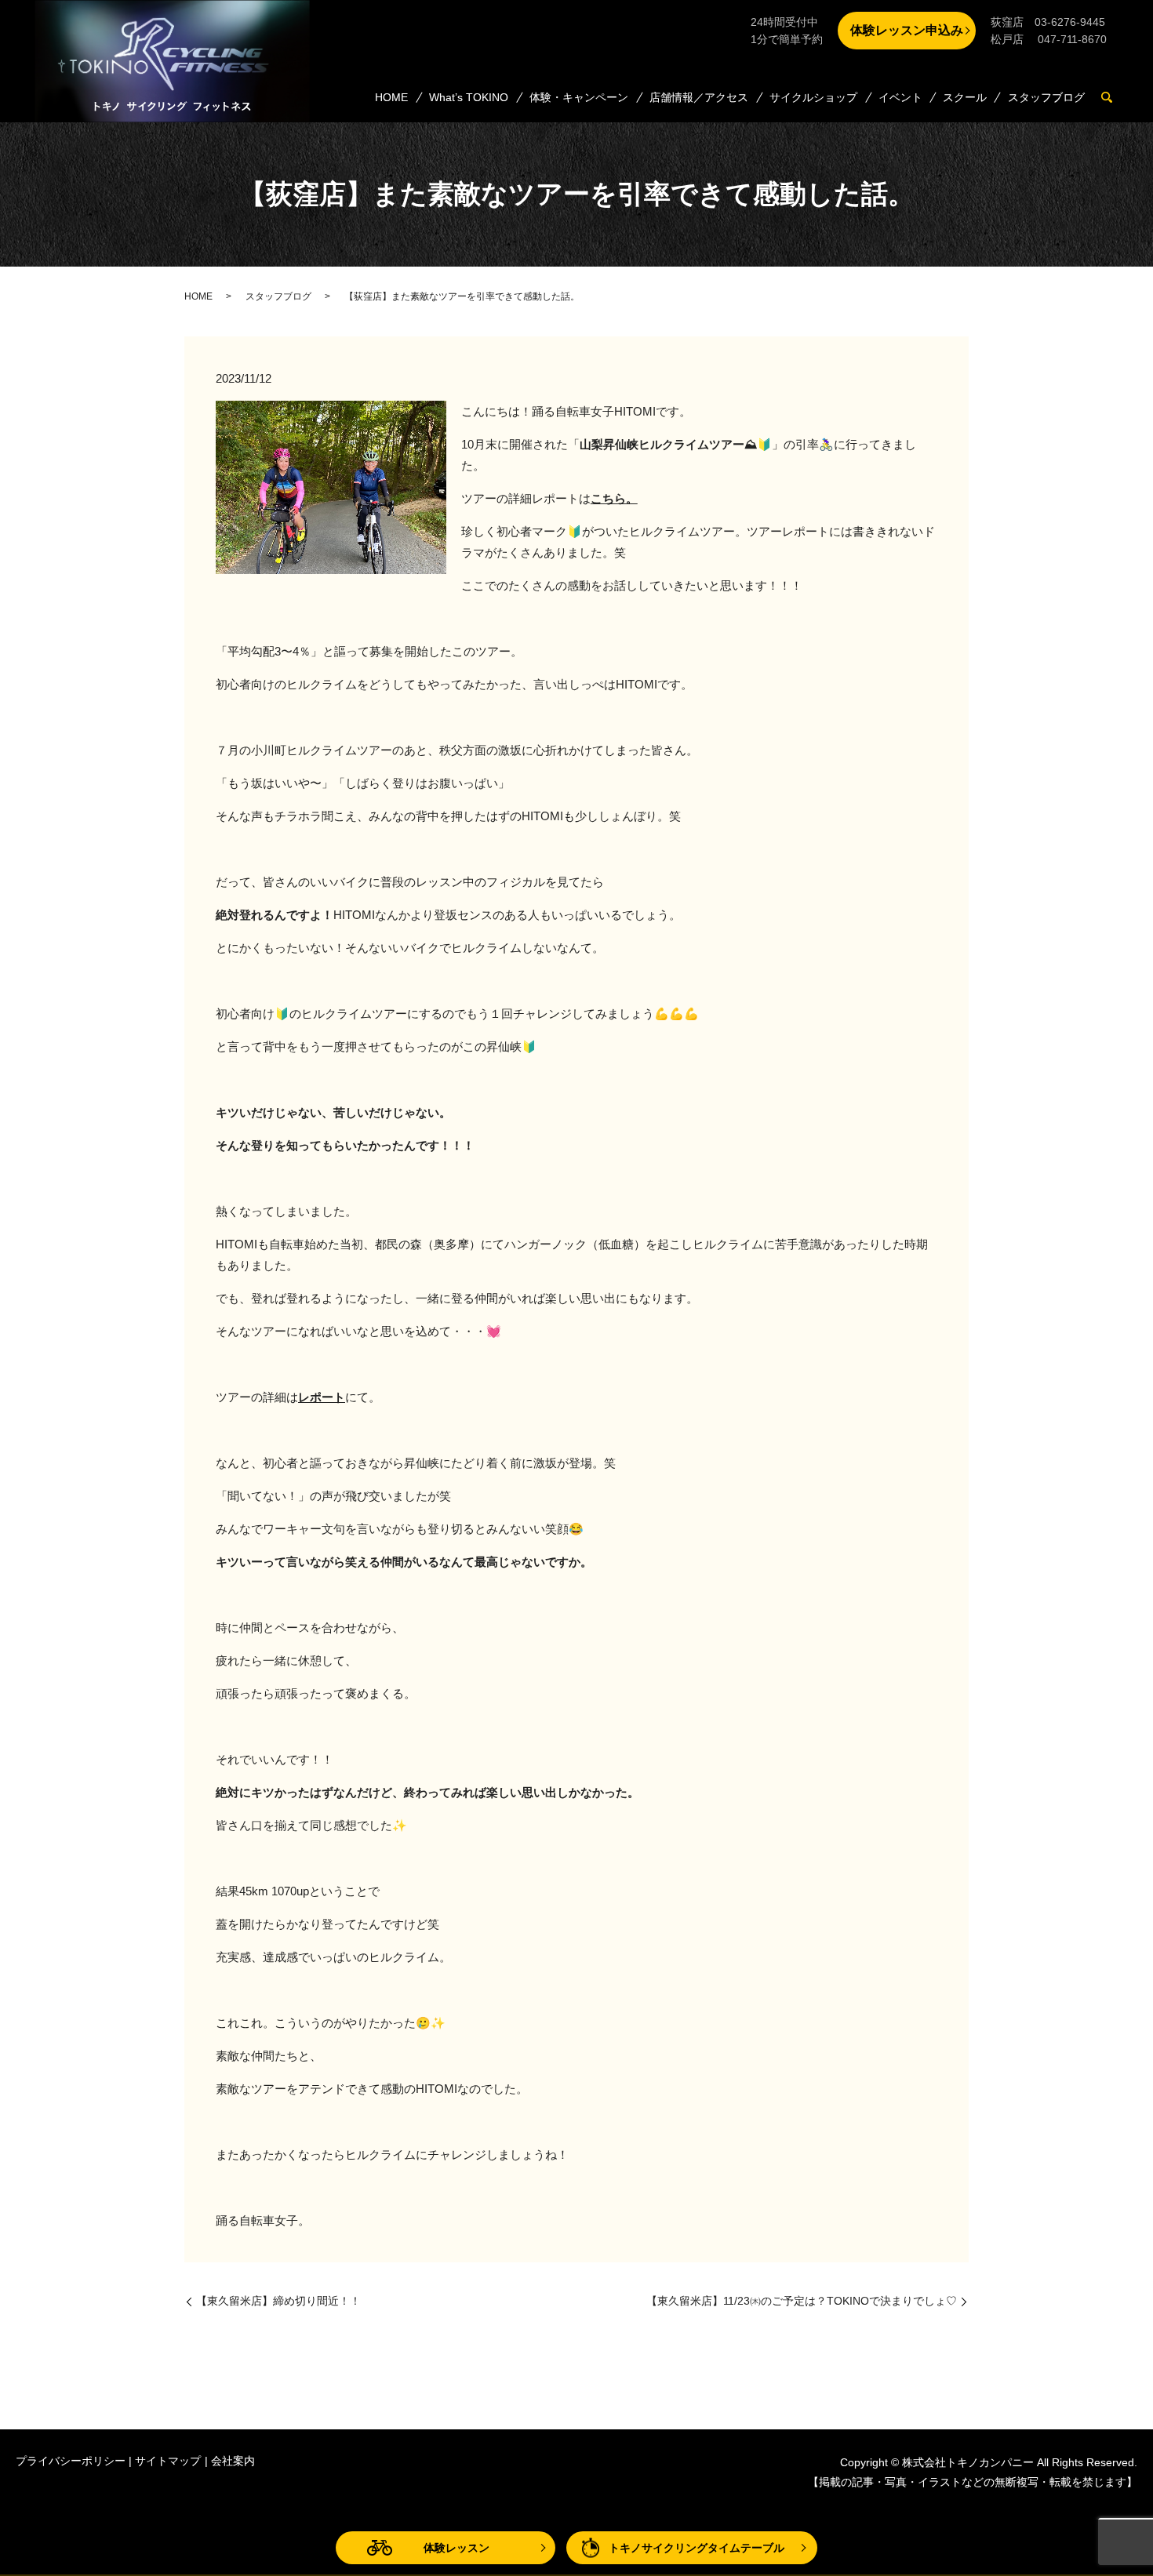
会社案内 (233, 2461)
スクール (965, 97)
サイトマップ (168, 2461)
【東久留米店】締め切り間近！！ (278, 2301)
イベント (900, 97)
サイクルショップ (813, 97)
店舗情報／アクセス (699, 97)
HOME (391, 97)
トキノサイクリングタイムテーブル (697, 2548)
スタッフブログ (1046, 97)
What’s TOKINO (469, 97)
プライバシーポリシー (71, 2461)
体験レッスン (456, 2548)
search (1113, 98)
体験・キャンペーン (579, 97)
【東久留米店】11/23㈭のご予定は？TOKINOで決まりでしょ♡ (802, 2301)
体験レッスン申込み (907, 30)
